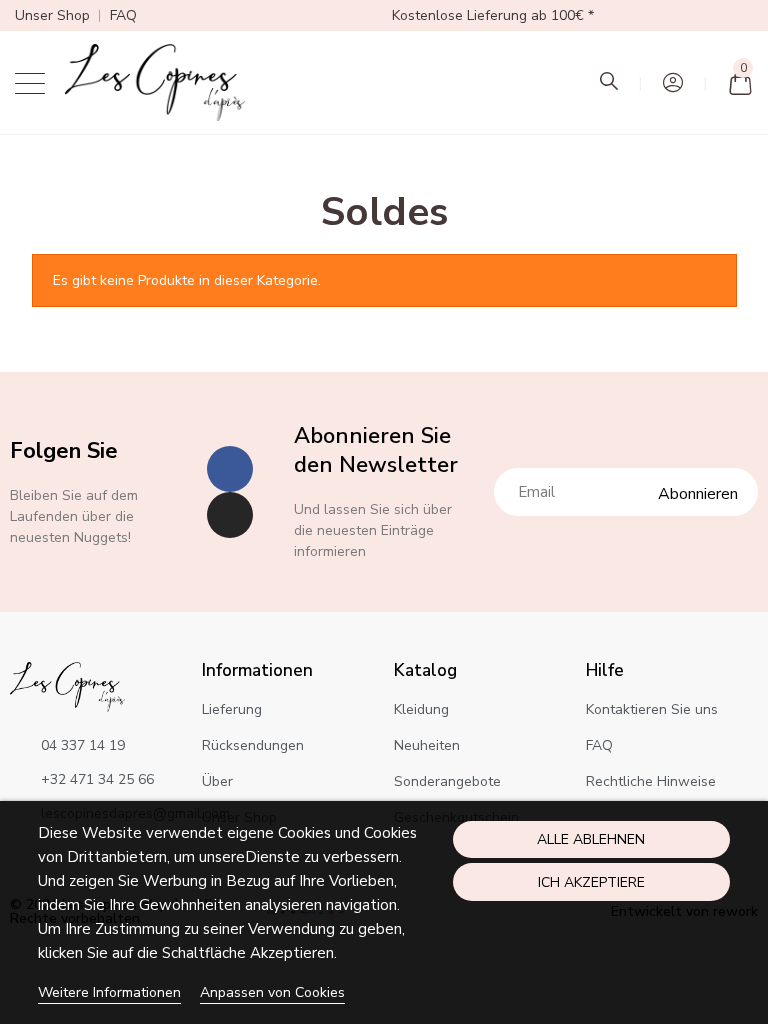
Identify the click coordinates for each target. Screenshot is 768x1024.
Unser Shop (52, 15)
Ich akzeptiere (591, 882)
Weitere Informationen (109, 992)
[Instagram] (230, 515)
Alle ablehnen (591, 839)
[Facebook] (230, 469)
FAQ (123, 15)
